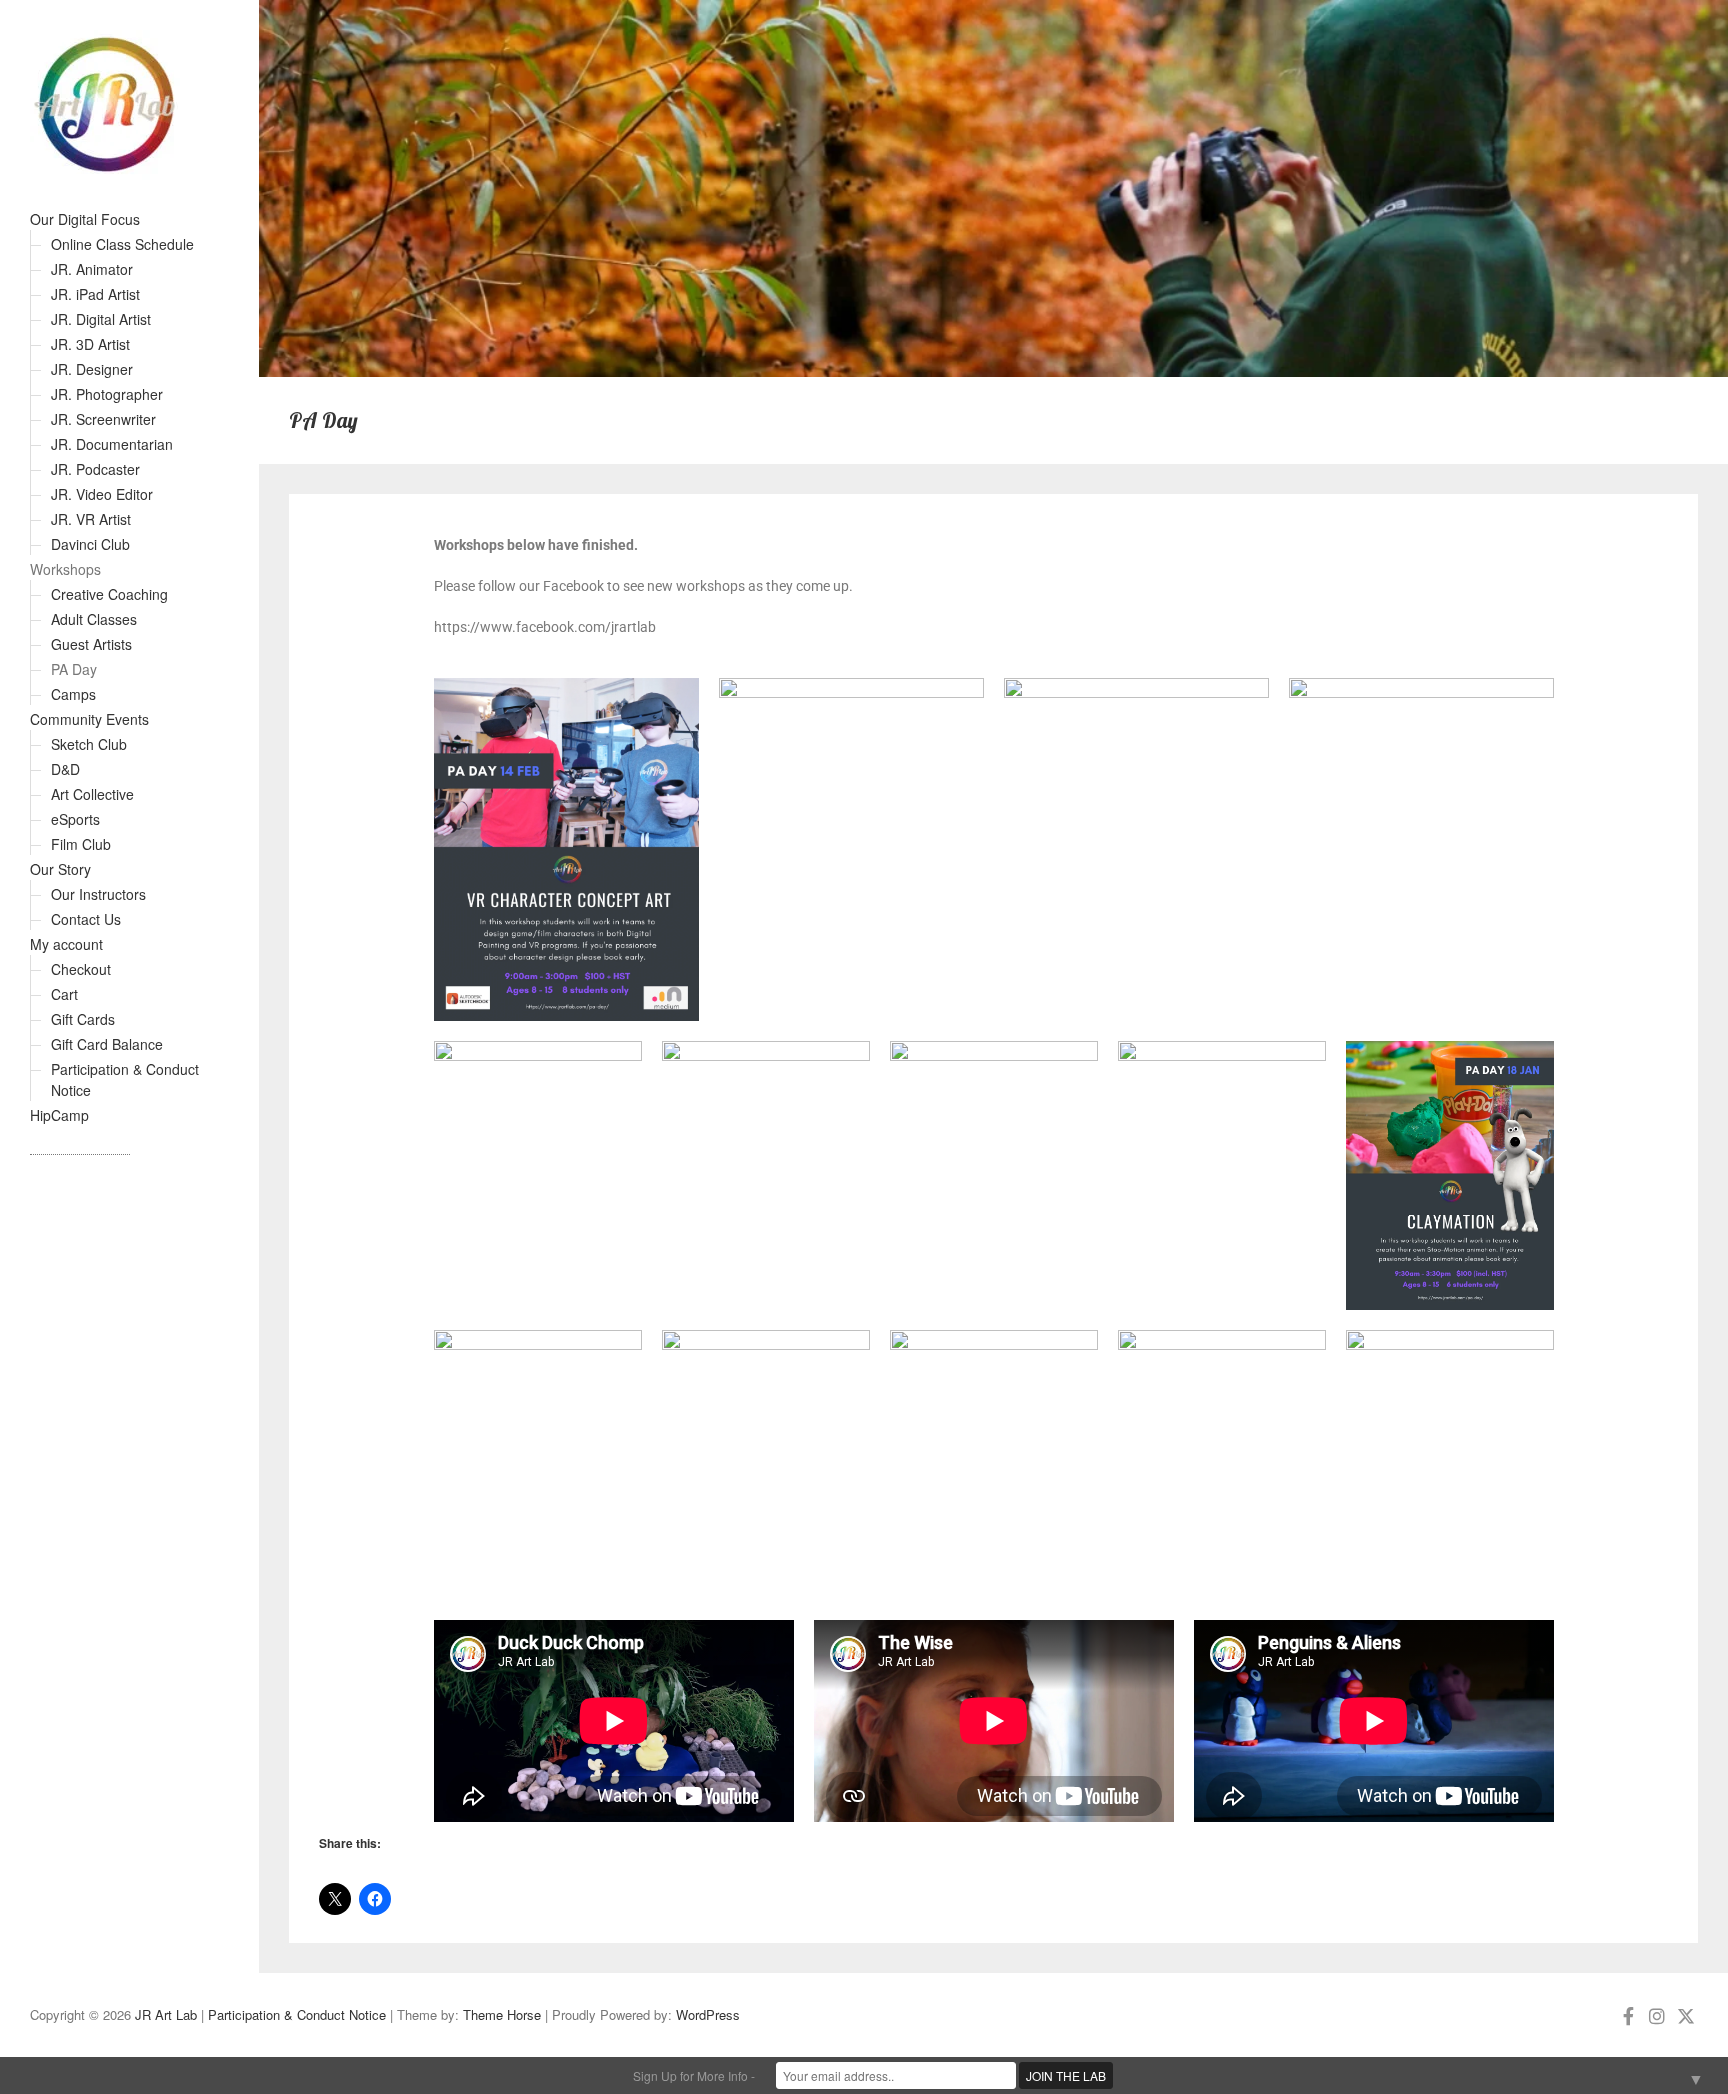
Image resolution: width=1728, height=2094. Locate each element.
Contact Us (86, 919)
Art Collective (92, 794)
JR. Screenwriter (103, 419)
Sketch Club (89, 744)
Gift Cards (83, 1019)
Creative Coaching (109, 594)
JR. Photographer (107, 394)
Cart (64, 994)
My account (66, 944)
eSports (75, 819)
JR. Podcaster (95, 469)
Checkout (81, 969)
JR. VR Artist (91, 519)
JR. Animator (92, 269)
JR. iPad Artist (95, 294)
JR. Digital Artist (101, 319)
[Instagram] (1657, 2015)
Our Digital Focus (85, 219)
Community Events (89, 719)
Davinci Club (90, 544)
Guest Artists (91, 644)
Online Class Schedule (122, 244)
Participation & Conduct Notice (297, 2014)
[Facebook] (1628, 2015)
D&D (65, 769)
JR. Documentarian (112, 444)
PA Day (74, 669)
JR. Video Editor (102, 494)
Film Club (81, 844)
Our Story (60, 869)
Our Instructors (98, 894)
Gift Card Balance (107, 1044)
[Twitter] (1686, 2015)
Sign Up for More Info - (694, 2075)
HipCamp (59, 1115)
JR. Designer (92, 369)
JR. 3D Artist (90, 344)
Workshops (65, 569)
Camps (73, 694)
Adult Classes (94, 619)
